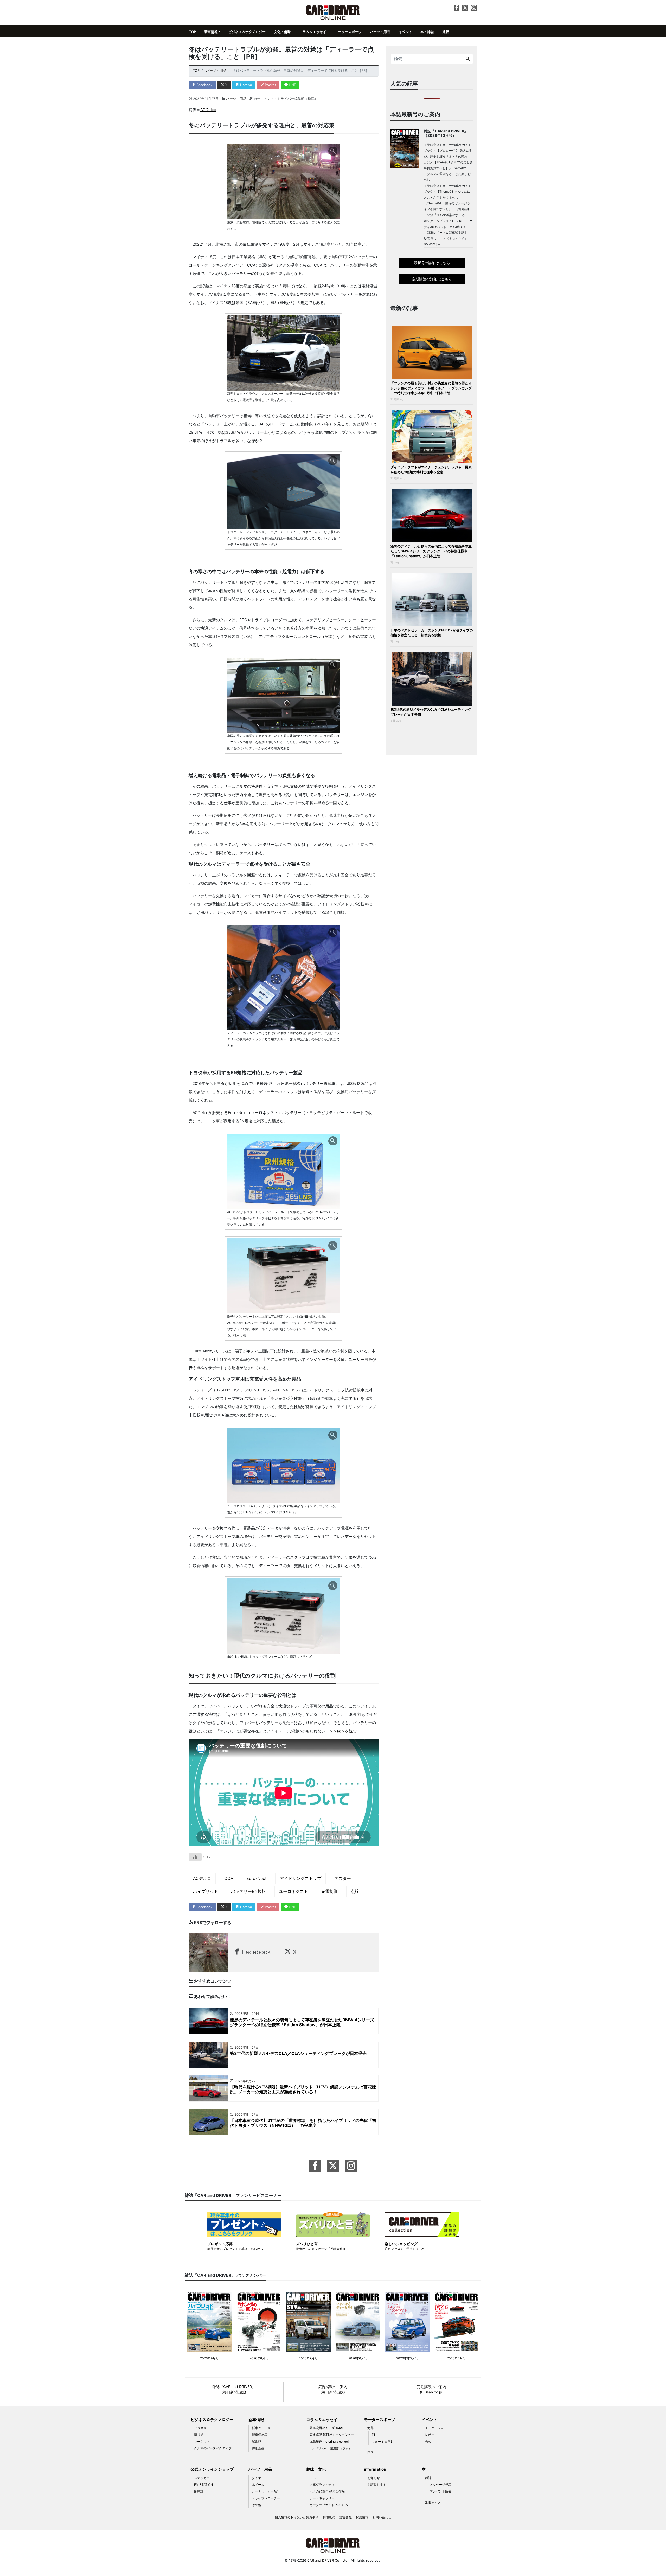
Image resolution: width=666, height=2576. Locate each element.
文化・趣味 (282, 32)
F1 (373, 2435)
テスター (343, 1878)
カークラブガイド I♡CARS (329, 2505)
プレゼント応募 (440, 2491)
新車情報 (211, 32)
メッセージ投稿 (440, 2485)
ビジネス (200, 2428)
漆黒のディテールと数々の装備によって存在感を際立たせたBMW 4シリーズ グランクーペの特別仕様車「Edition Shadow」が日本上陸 (431, 551)
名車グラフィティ (322, 2485)
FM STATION (203, 2485)
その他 (257, 2505)
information (375, 2469)
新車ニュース (261, 2428)
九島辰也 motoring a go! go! (329, 2441)
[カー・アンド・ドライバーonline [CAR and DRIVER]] (333, 12)
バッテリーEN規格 (248, 1891)
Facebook (204, 85)
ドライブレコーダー (266, 2498)
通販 (446, 32)
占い (313, 2478)
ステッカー (202, 2478)
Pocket (270, 85)
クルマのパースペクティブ (213, 2448)
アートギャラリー (322, 2498)
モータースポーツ (348, 32)
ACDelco (208, 110)
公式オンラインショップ (212, 2469)
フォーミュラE (382, 2441)
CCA (229, 1878)
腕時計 (199, 2491)
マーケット (202, 2441)
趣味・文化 (316, 2469)
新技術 (199, 2435)
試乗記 (257, 2441)
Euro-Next (257, 1878)
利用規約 (329, 2517)
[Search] (468, 59)
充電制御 (329, 1891)
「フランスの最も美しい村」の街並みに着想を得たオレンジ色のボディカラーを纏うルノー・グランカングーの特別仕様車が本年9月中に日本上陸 (431, 388)
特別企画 (258, 2448)
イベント (405, 32)
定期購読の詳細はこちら (432, 279)
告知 (428, 2441)
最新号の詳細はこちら (432, 263)
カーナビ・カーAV (265, 2491)
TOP (192, 32)
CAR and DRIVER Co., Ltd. (328, 2560)
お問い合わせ (382, 2517)
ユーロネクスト (293, 1891)
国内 (370, 2452)
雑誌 (428, 2478)
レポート (431, 2435)
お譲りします (377, 2485)
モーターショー (436, 2428)
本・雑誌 (427, 32)
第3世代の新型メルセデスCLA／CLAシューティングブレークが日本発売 (431, 712)
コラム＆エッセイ (313, 32)
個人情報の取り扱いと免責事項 (297, 2517)
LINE (292, 85)
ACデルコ (202, 1878)
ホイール (258, 2485)
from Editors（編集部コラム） (331, 2448)
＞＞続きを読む (343, 1731)
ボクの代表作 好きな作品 (327, 2491)
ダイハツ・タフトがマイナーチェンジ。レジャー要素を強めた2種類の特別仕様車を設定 (431, 470)
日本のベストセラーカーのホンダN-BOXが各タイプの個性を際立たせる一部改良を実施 (432, 633)
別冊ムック (433, 2502)
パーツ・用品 (380, 32)
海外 (370, 2428)
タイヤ (257, 2478)
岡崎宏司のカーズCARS (326, 2428)
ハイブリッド (206, 1891)
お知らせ (374, 2478)
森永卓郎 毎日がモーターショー (332, 2435)
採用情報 (362, 2517)
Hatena (245, 85)
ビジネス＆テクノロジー (247, 32)
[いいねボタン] (195, 1857)
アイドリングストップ (300, 1878)
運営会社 (345, 2517)
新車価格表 (260, 2435)
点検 (355, 1891)
